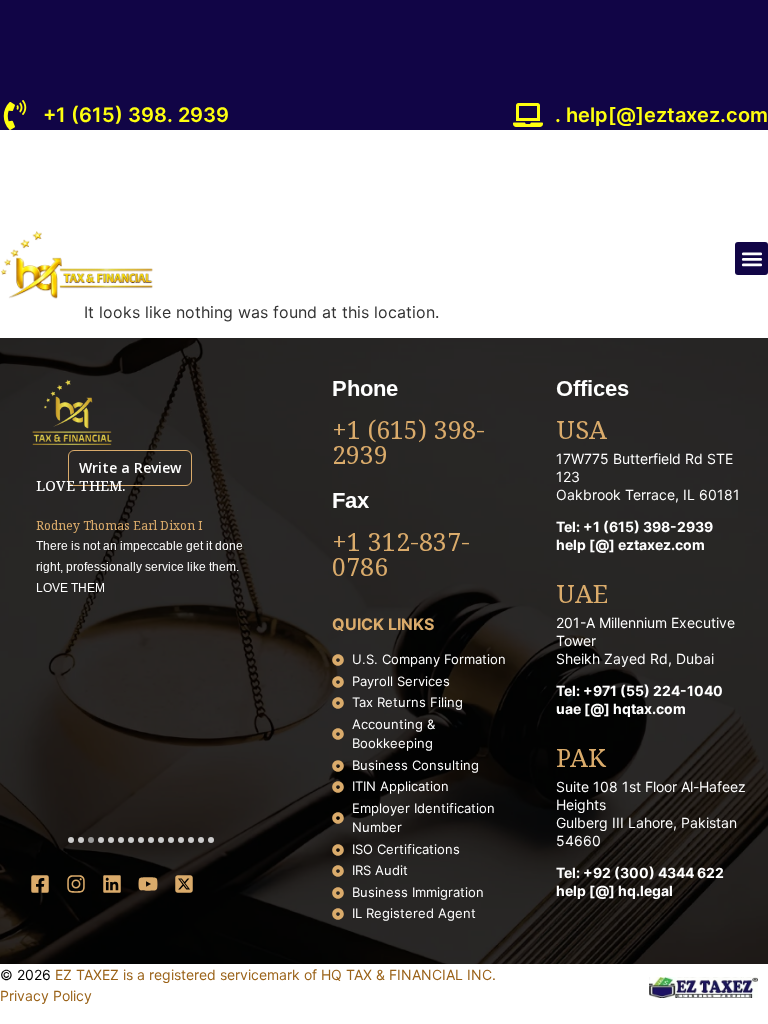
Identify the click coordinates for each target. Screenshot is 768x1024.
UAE (582, 596)
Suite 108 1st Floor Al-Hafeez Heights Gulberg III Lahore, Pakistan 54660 (651, 813)
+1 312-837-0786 (401, 556)
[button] (751, 258)
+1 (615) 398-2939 (408, 444)
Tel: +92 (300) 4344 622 (640, 872)
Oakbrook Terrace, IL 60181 (648, 494)
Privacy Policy (46, 995)
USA (581, 432)
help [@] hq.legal (614, 890)
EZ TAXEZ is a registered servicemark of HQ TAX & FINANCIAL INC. (275, 974)
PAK (581, 760)
